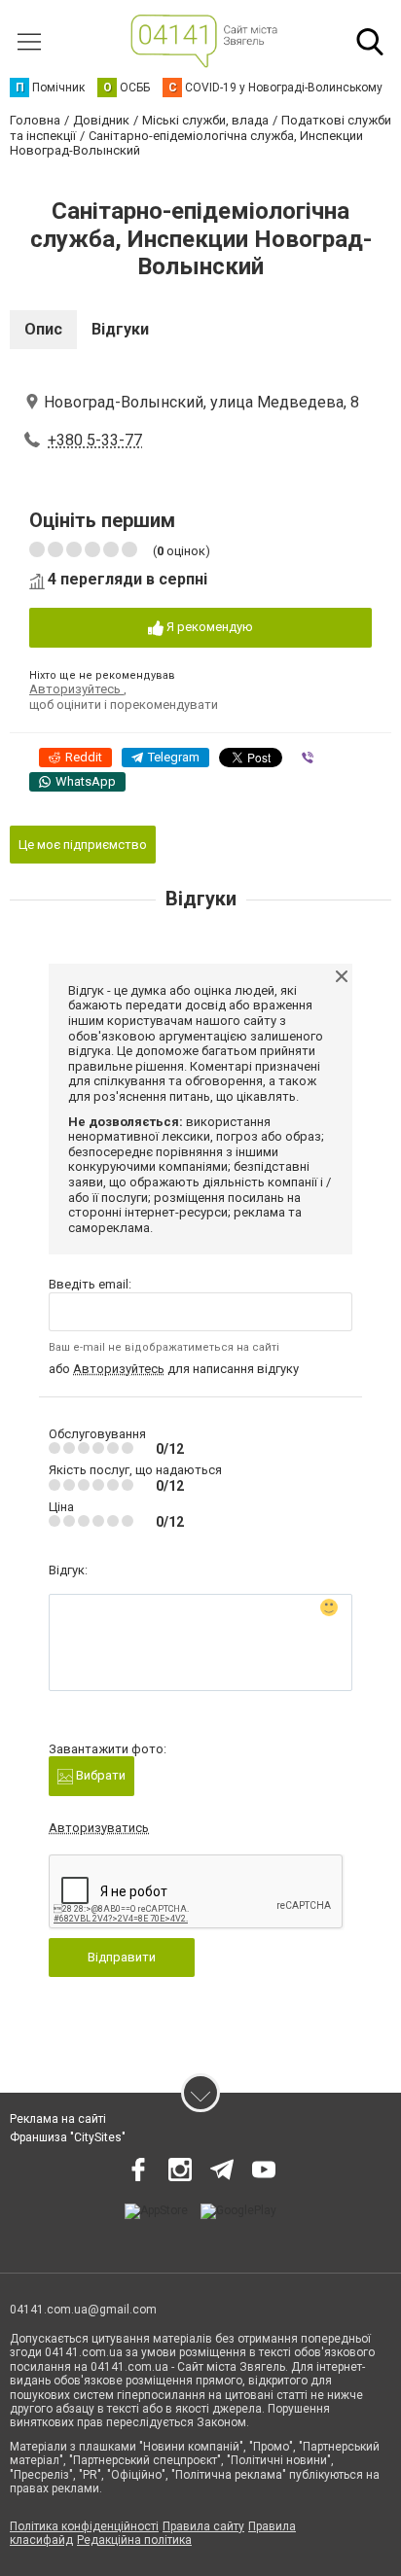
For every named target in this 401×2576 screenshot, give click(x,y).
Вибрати (99, 1775)
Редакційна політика (134, 2540)
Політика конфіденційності (84, 2526)
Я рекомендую (208, 627)
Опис (43, 329)
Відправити (122, 1957)
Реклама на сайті (58, 2119)
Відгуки (120, 329)
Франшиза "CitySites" (68, 2137)
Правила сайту (203, 2526)
